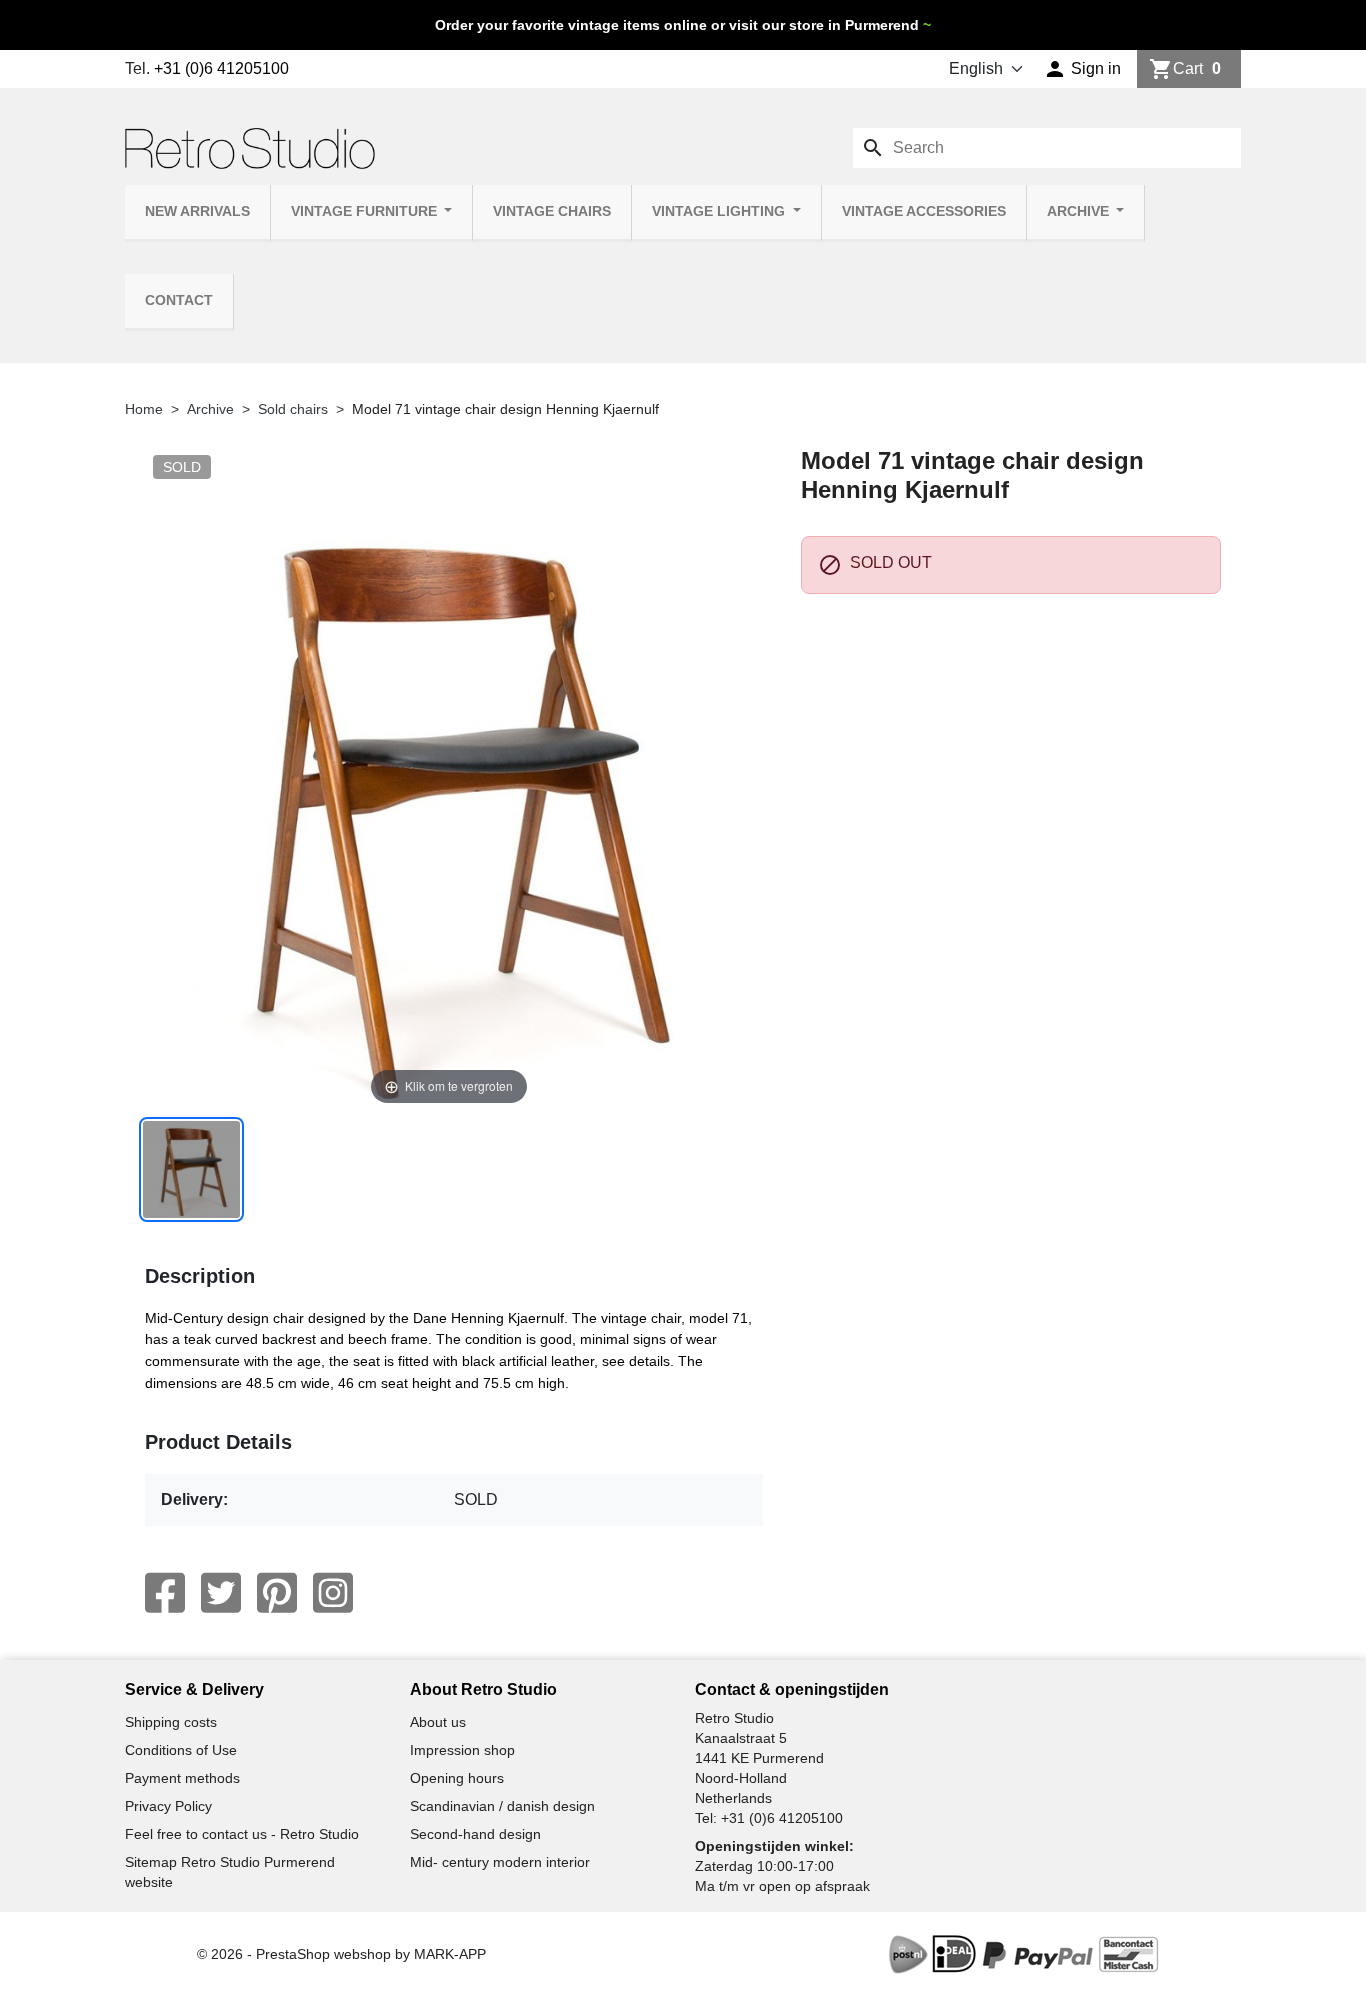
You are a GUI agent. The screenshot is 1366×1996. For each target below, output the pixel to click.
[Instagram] (333, 1593)
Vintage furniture (366, 211)
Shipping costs (171, 1722)
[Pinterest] (277, 1593)
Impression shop (462, 1750)
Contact (179, 300)
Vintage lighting (720, 211)
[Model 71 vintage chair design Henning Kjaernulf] (191, 1169)
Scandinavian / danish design (502, 1806)
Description (200, 1276)
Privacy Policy (168, 1806)
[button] (1082, 69)
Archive (1080, 211)
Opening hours (457, 1778)
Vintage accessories (924, 211)
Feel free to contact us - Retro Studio (242, 1834)
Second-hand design (475, 1834)
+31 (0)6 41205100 (221, 68)
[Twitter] (221, 1593)
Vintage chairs (552, 211)
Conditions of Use (181, 1750)
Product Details (218, 1442)
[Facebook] (165, 1593)
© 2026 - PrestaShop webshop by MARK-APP (341, 1954)
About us (438, 1722)
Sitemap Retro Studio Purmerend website (230, 1872)
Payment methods (182, 1778)
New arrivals (197, 211)
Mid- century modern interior (500, 1862)
